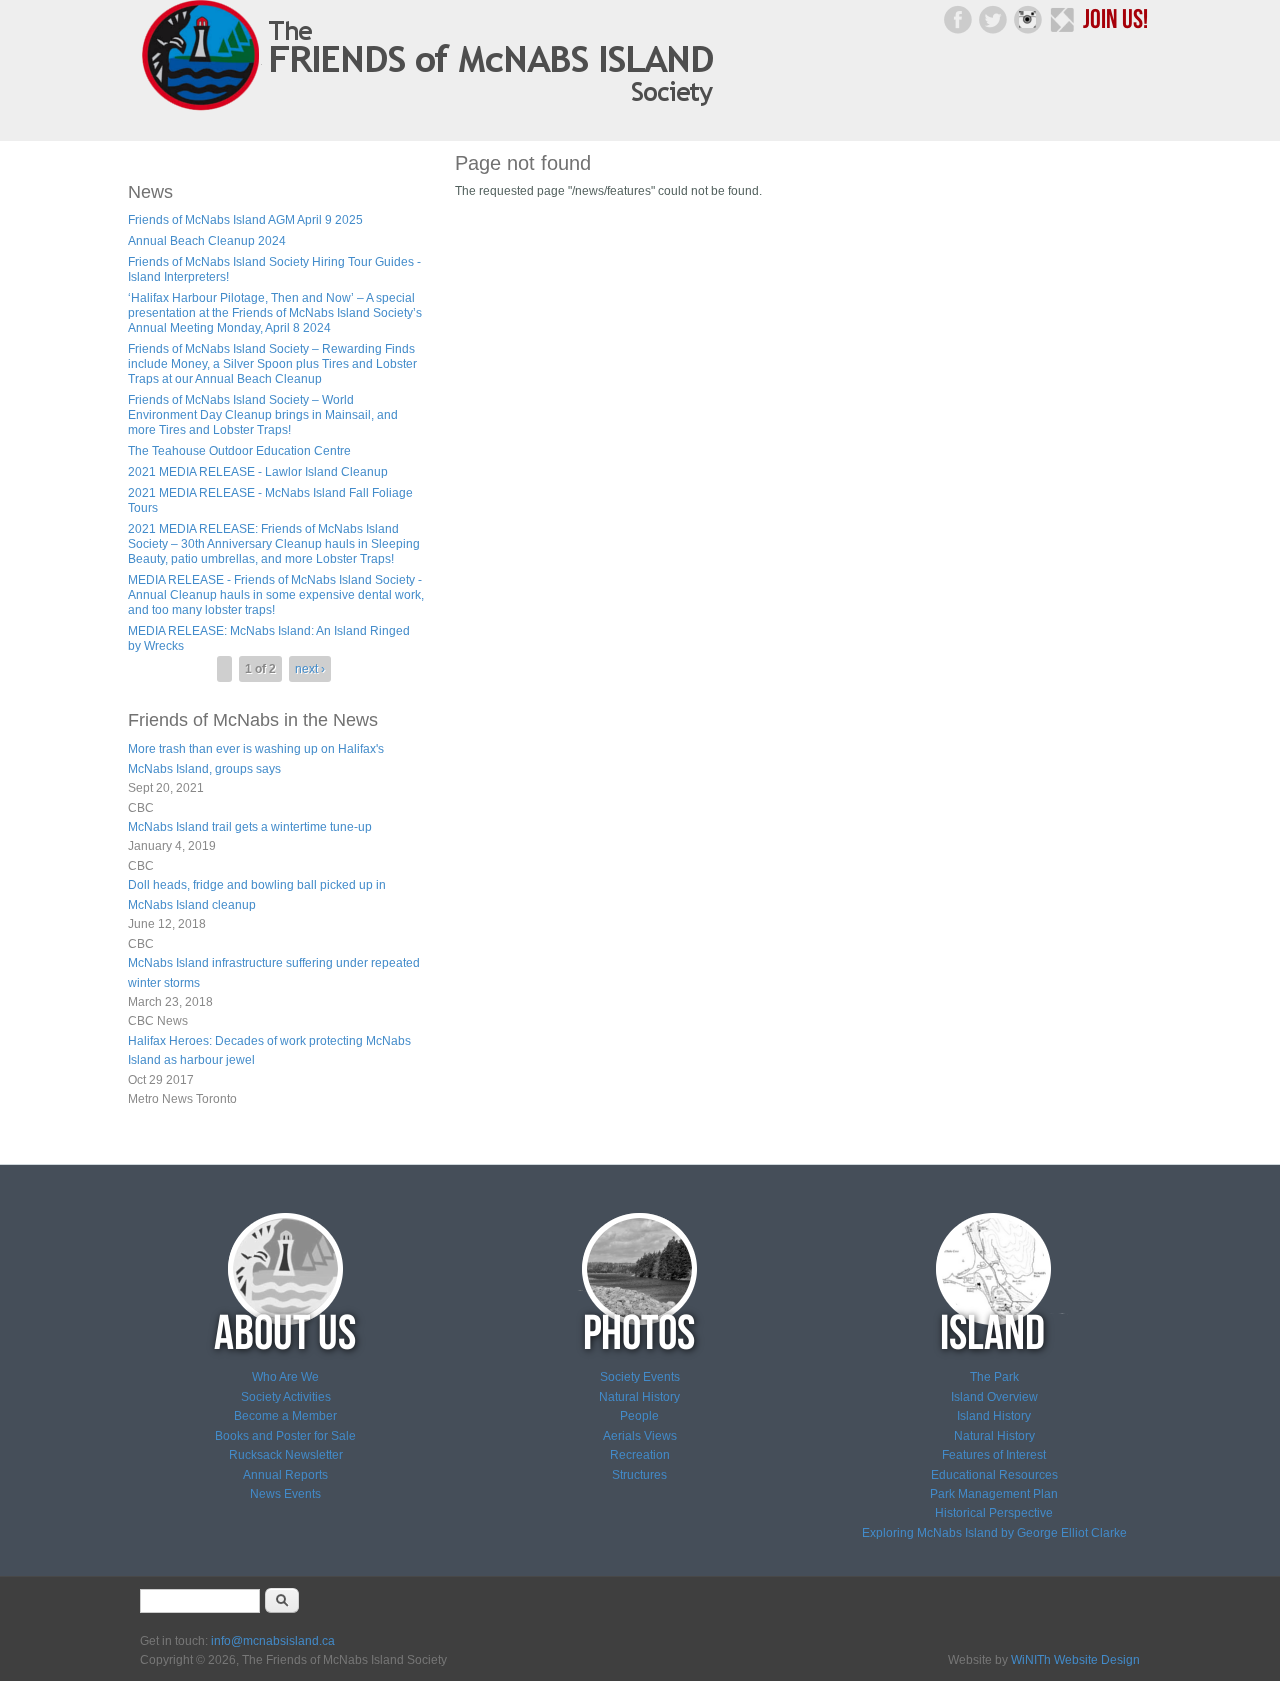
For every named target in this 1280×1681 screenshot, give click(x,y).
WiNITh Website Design (1075, 1660)
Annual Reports (285, 1475)
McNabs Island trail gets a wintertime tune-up (250, 827)
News (265, 1494)
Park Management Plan (994, 1494)
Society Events (640, 1377)
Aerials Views (640, 1436)
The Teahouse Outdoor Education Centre (239, 451)
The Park (994, 1377)
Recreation (640, 1455)
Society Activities (286, 1397)
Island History (994, 1416)
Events (301, 1494)
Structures (639, 1475)
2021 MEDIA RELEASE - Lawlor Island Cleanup (258, 472)
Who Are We (285, 1377)
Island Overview (994, 1397)
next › (310, 669)
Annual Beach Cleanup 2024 (207, 241)
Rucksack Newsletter (286, 1455)
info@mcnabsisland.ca (273, 1641)
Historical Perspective (994, 1513)
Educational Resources (994, 1475)
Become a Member (285, 1416)
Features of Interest (994, 1455)
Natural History (639, 1397)
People (639, 1416)
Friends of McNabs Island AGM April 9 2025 (245, 220)
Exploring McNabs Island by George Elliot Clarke (994, 1533)
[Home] (433, 111)
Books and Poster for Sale (285, 1436)
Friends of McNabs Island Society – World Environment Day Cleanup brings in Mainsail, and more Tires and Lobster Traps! (263, 415)
